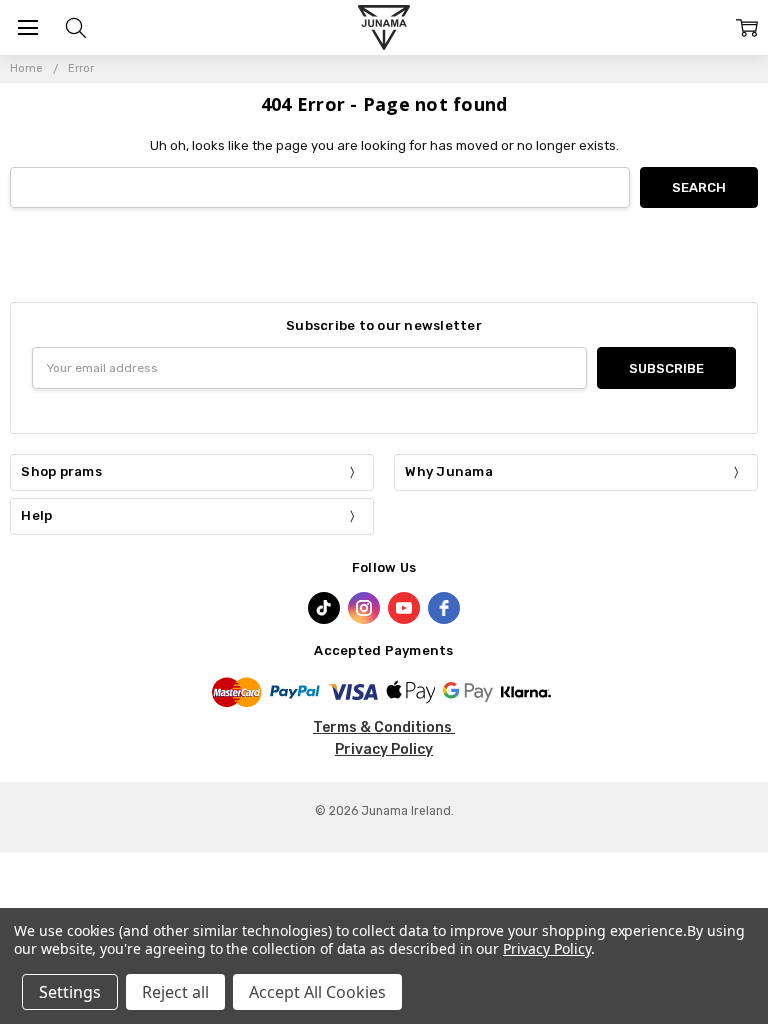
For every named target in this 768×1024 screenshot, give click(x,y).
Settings (70, 992)
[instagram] (364, 608)
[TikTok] (324, 608)
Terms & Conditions (384, 727)
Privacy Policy (384, 749)
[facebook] (444, 608)
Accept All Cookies (317, 992)
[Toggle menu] (27, 27)
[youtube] (404, 608)
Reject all (175, 992)
